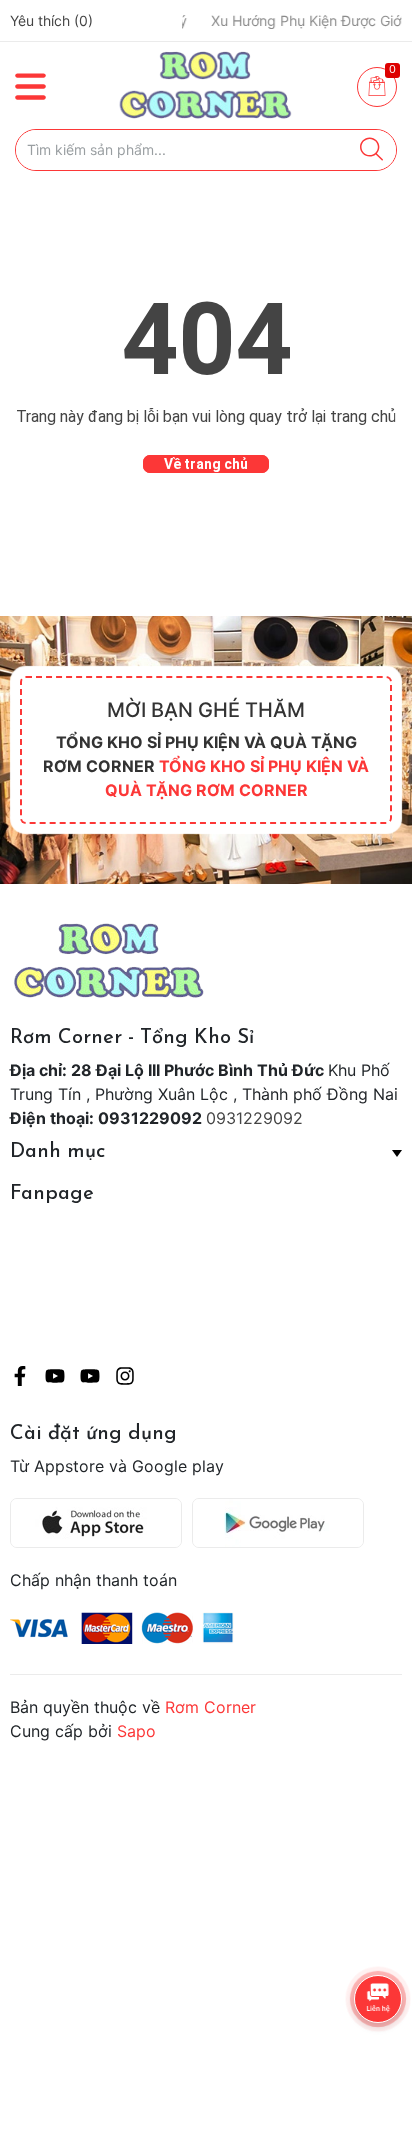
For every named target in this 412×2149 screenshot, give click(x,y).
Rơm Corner (210, 1707)
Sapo (136, 1731)
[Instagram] (125, 1379)
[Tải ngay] (101, 1523)
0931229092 (254, 1118)
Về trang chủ (206, 464)
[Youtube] (55, 1379)
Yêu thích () (51, 20)
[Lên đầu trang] (357, 2054)
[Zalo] (90, 1379)
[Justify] (371, 150)
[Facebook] (20, 1379)
